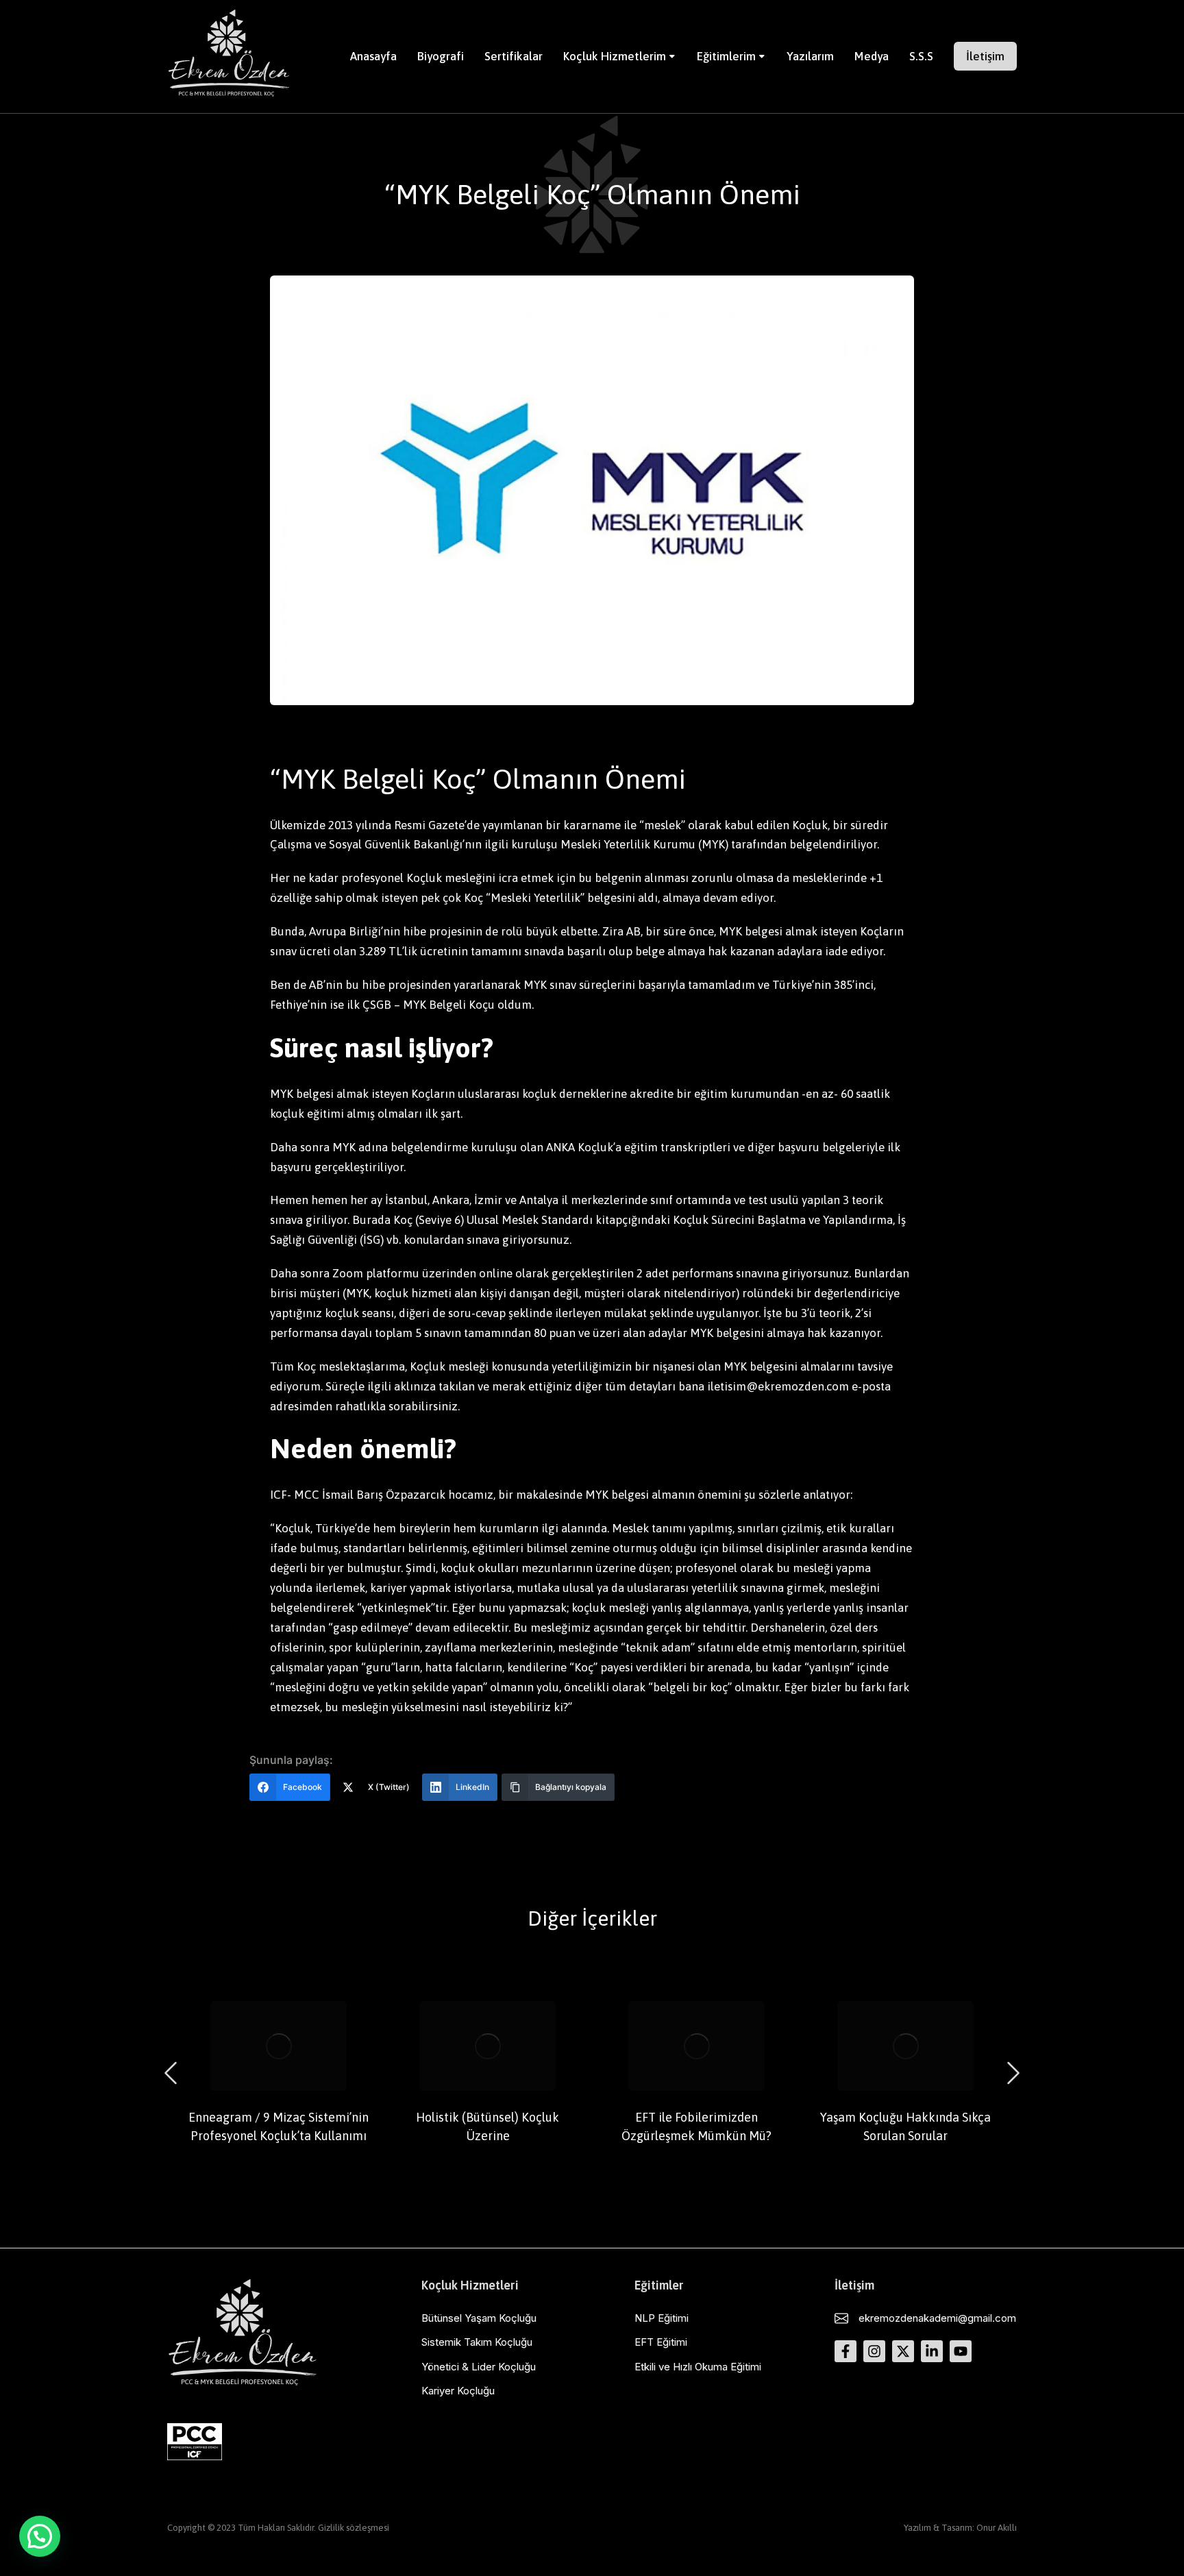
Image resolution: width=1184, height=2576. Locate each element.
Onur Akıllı (997, 2528)
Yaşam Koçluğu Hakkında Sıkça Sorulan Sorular (905, 2126)
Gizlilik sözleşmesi (354, 2528)
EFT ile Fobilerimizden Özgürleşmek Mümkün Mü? (696, 2126)
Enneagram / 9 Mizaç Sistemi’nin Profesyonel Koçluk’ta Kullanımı (279, 2126)
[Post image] (279, 2046)
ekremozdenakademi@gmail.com (937, 2318)
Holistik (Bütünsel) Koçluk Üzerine (488, 2126)
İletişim (985, 56)
